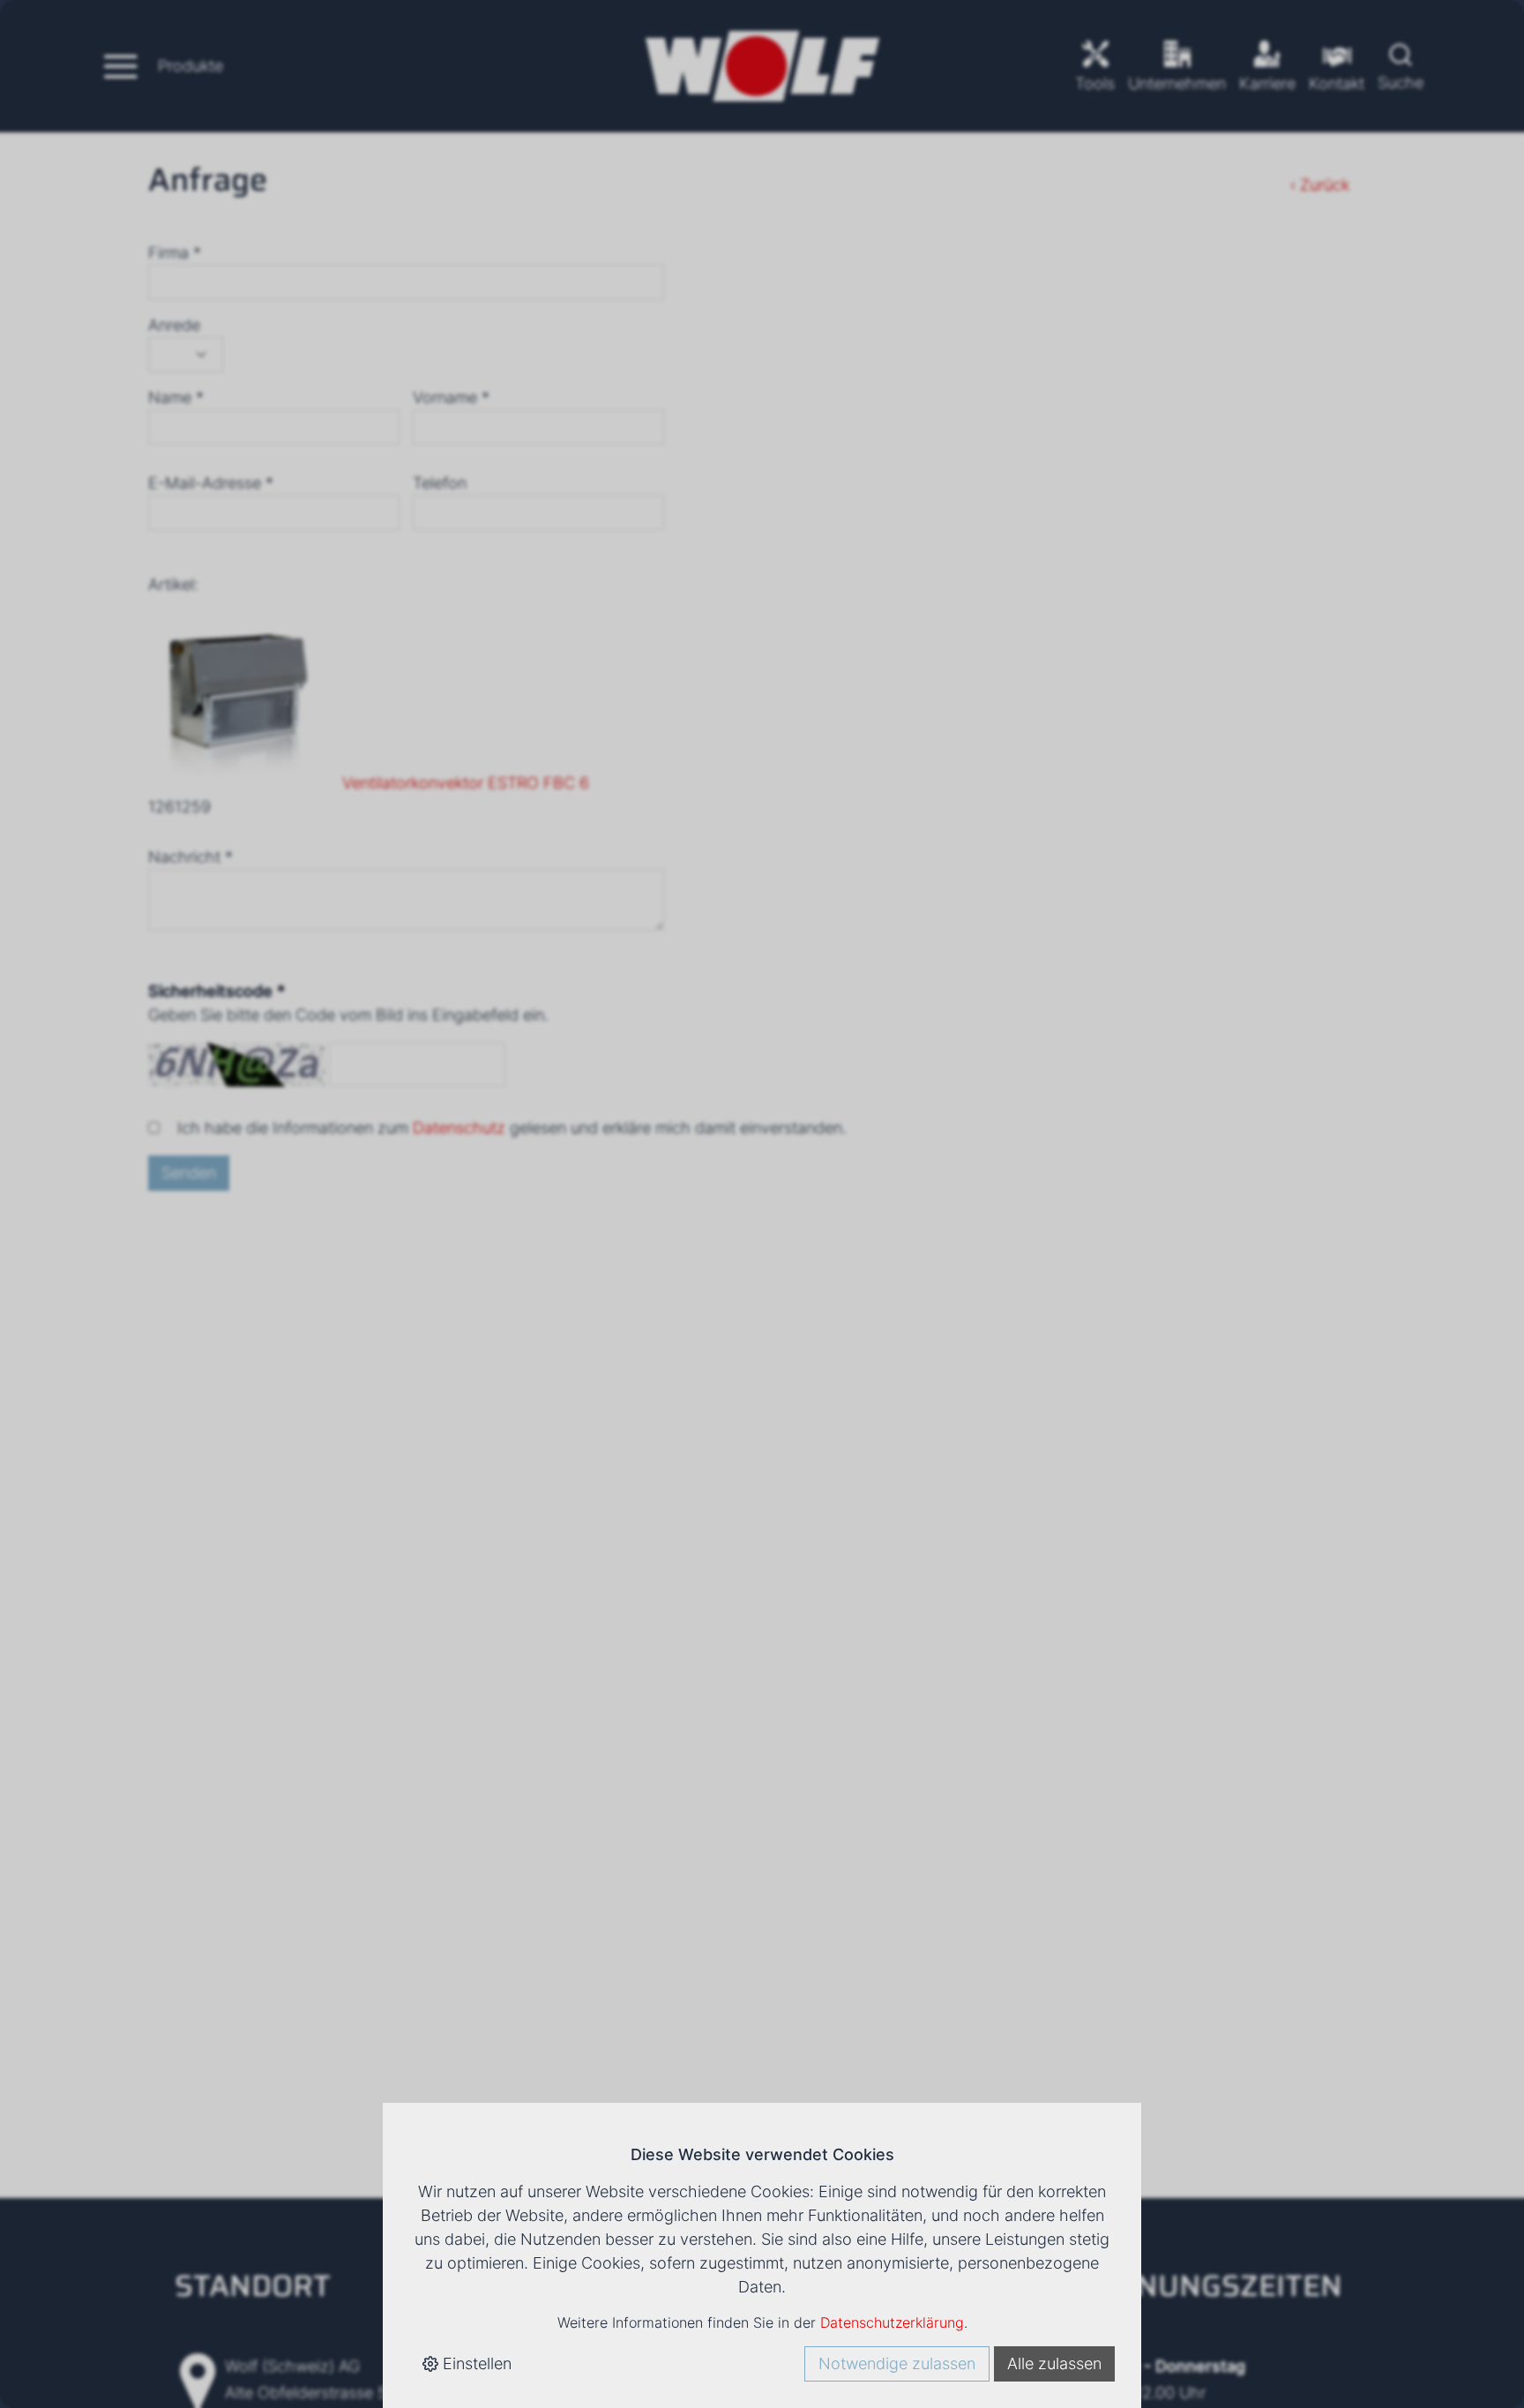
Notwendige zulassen (897, 2363)
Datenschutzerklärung (892, 2322)
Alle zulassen (1054, 2363)
